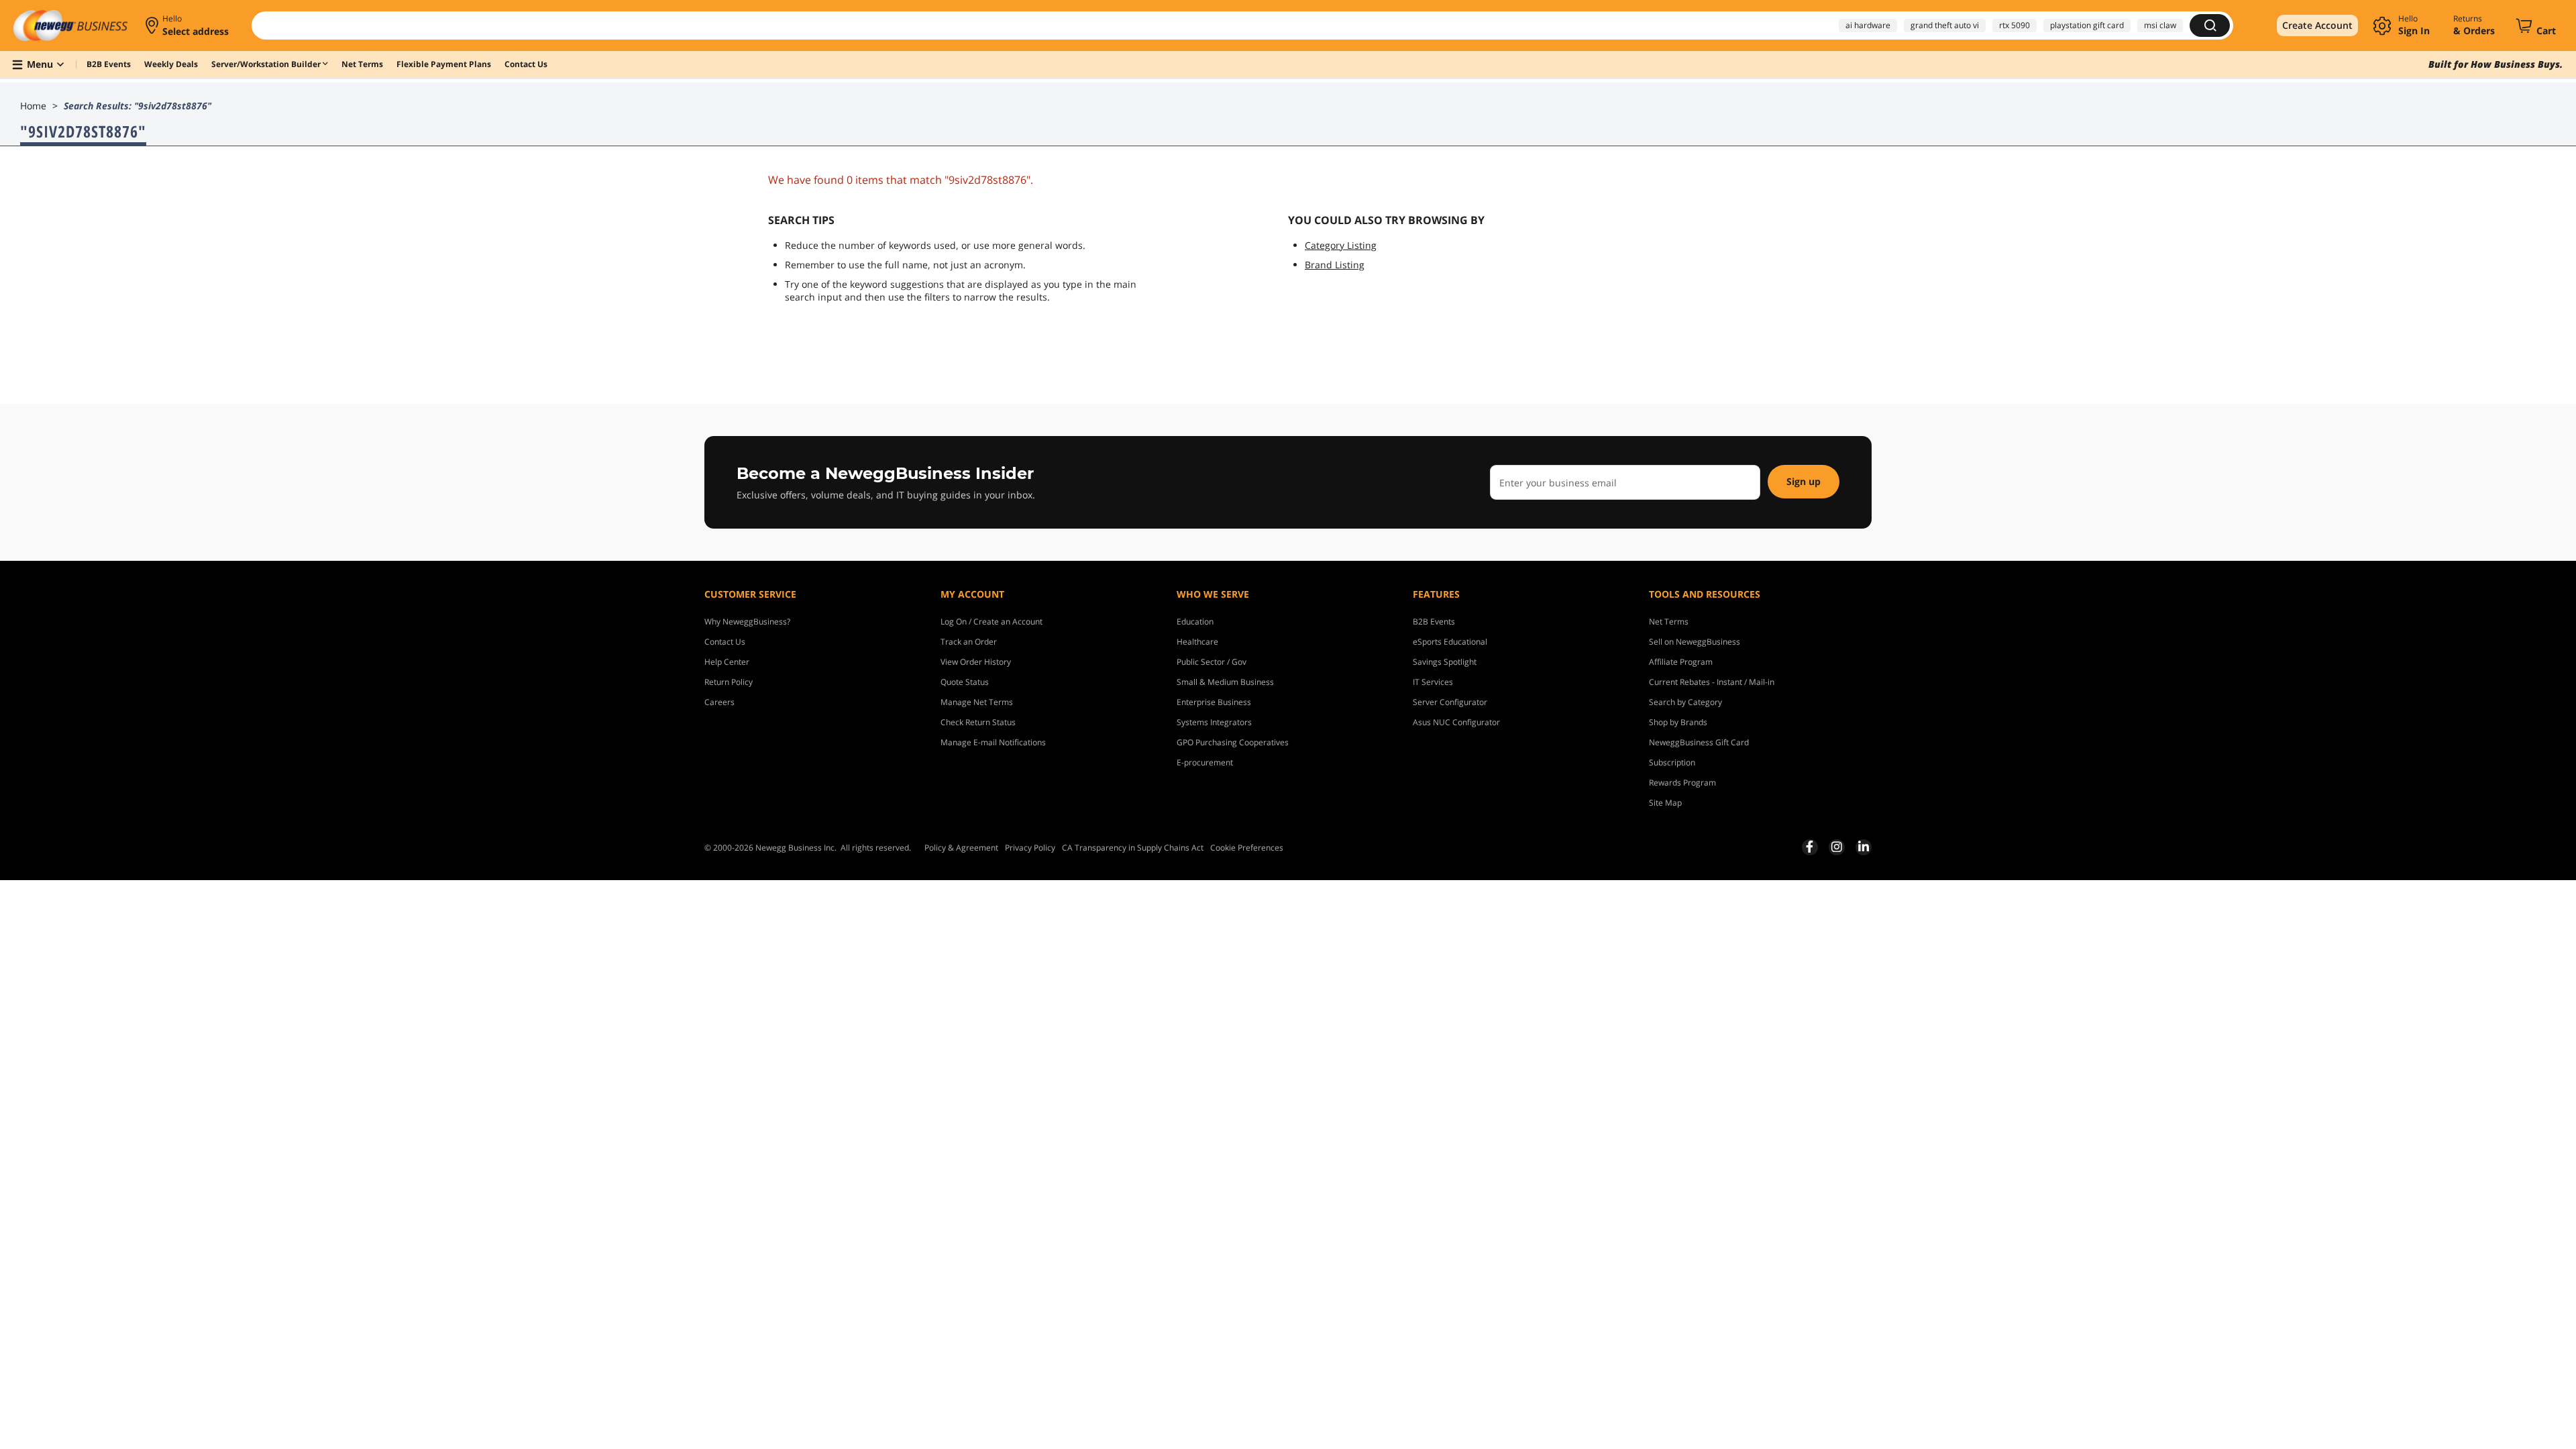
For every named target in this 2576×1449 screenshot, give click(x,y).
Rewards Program (1682, 783)
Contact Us (725, 642)
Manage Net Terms (977, 702)
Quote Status (965, 682)
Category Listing (1341, 245)
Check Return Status (978, 722)
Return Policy (729, 682)
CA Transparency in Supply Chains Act (1133, 848)
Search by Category (1685, 702)
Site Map (1665, 803)
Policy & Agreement (961, 848)
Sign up (1804, 481)
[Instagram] (1837, 847)
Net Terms (1669, 622)
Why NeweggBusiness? (747, 622)
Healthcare (1197, 642)
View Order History (976, 662)
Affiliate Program (1681, 662)
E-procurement (1205, 762)
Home (33, 106)
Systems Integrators (1214, 722)
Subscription (1672, 762)
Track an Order (969, 642)
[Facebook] (1810, 847)
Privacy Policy (1030, 848)
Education (1195, 622)
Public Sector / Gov (1212, 662)
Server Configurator (1450, 702)
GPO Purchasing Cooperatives (1233, 742)
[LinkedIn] (1864, 847)
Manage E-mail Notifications (993, 742)
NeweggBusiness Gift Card (1699, 742)
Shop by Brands (1678, 722)
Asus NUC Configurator (1456, 722)
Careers (719, 702)
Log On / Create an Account (991, 622)
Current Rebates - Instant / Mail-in (1712, 682)
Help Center (727, 662)
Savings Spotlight (1445, 662)
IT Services (1433, 682)
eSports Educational (1450, 642)
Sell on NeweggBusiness (1695, 642)
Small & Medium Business (1225, 682)
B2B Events (1434, 622)
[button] (188, 25)
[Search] (2210, 25)
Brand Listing (1335, 265)
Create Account (2317, 25)
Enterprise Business (1214, 702)
